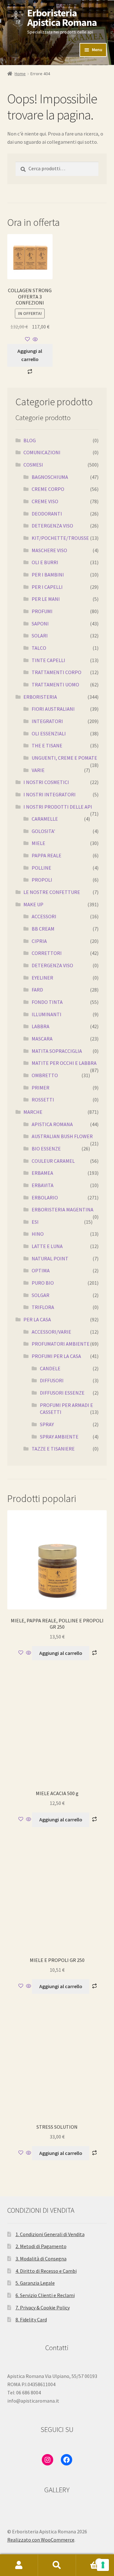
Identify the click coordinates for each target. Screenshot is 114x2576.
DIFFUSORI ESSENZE (62, 1393)
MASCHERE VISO (49, 550)
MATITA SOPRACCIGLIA (57, 1051)
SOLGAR (41, 1295)
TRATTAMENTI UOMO (55, 685)
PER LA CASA (37, 1319)
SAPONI (40, 624)
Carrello (88, 2560)
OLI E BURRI (45, 562)
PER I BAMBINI (48, 575)
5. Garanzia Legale (35, 2283)
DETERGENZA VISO (52, 526)
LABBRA (41, 1026)
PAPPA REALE (47, 855)
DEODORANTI (47, 514)
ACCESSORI (44, 916)
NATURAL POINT (50, 1258)
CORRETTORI (47, 953)
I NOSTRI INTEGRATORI (50, 794)
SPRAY (47, 1424)
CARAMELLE (45, 819)
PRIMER (41, 1088)
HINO (38, 1234)
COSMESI (33, 465)
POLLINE (41, 868)
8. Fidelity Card (31, 2320)
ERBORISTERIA (40, 697)
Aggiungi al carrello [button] (30, 355)
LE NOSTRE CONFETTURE (52, 892)
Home (20, 74)
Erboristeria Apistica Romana (62, 18)
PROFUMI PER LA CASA (56, 1356)
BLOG (30, 440)
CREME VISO (45, 501)
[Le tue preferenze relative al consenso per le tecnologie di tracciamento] (103, 2565)
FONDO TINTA (47, 1002)
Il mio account (19, 2565)
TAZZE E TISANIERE (53, 1449)
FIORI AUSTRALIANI (53, 709)
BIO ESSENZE (46, 1149)
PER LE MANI (46, 599)
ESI (35, 1222)
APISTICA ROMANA (52, 1124)
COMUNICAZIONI (42, 452)
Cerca (57, 2565)
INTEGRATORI (47, 721)
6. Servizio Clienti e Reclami (45, 2295)
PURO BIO (43, 1283)
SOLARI (40, 636)
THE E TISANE (47, 745)
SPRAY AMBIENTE (59, 1437)
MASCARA (42, 1039)
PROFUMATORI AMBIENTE (61, 1344)
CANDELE (50, 1368)
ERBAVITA (43, 1185)
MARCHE (33, 1112)
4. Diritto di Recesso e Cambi (46, 2271)
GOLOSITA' (43, 831)
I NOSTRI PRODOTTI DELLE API (58, 807)
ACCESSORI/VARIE (51, 1332)
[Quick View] (35, 340)
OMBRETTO (45, 1075)
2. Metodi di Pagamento (41, 2246)
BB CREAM (43, 929)
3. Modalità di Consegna (41, 2259)
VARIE (38, 770)
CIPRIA (39, 941)
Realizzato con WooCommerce (41, 2540)
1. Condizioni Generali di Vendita (50, 2234)
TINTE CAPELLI (48, 660)
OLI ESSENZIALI (49, 733)
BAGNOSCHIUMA (50, 477)
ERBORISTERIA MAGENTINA (63, 1210)
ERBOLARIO (45, 1198)
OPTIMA (41, 1270)
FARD (37, 990)
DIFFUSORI (52, 1380)
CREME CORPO (48, 489)
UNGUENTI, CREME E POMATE (64, 758)
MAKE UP (33, 904)
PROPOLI (42, 880)
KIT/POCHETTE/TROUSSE (60, 538)
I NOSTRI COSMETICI (46, 782)
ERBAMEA (42, 1173)
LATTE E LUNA (47, 1246)
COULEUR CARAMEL (53, 1161)
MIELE (38, 843)
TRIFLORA (43, 1307)
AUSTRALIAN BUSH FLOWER (62, 1136)
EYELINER (42, 978)
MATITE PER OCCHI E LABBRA (64, 1063)
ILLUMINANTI (47, 1014)
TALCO (39, 648)
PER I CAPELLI (47, 587)
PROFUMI (42, 611)
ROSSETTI (43, 1100)
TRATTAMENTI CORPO (57, 672)
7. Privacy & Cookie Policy (43, 2308)
